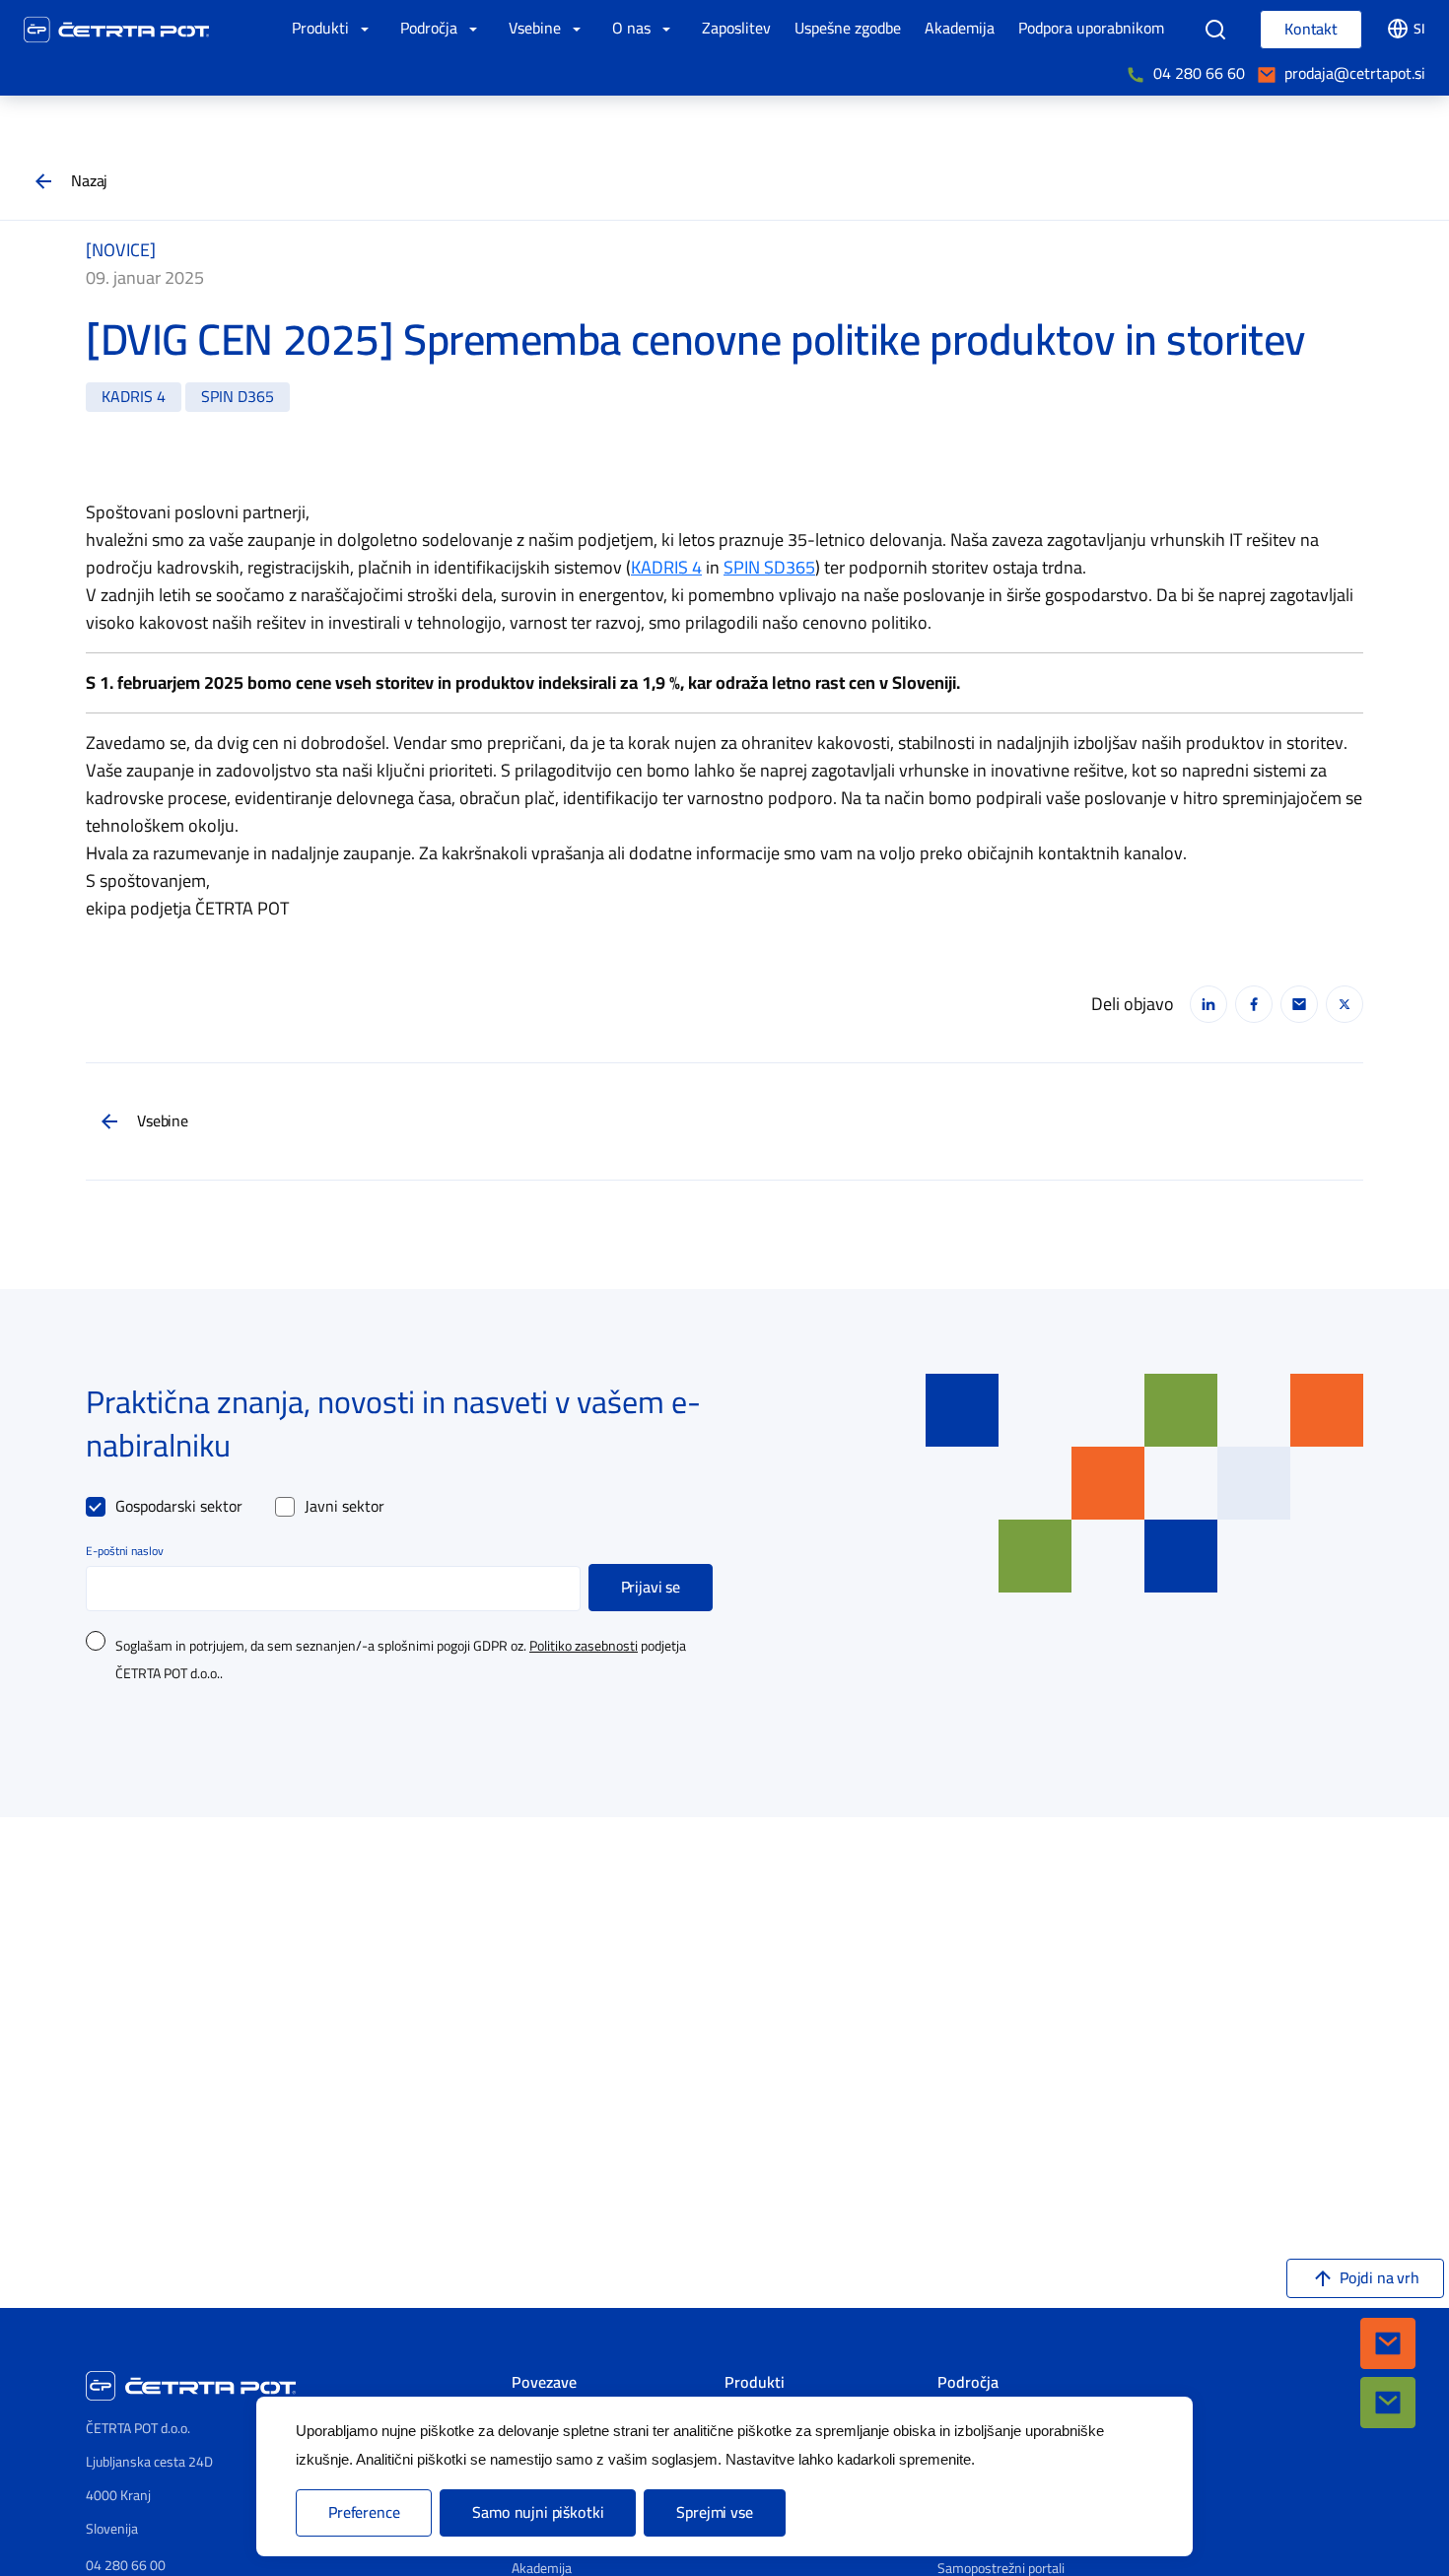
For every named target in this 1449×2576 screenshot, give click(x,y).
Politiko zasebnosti (584, 1647)
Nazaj (89, 181)
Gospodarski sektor (179, 1507)
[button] (1388, 2343)
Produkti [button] (322, 29)
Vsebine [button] (537, 29)
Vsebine (163, 1121)
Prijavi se (651, 1588)
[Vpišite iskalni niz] (1215, 30)
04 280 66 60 (1199, 74)
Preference (364, 2513)
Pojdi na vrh (1380, 2278)
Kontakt (1311, 30)
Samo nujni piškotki (538, 2513)
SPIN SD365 (769, 568)
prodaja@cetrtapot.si (1355, 74)
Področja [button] (431, 29)
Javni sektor (345, 1507)
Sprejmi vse (714, 2513)
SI (1419, 29)
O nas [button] (633, 29)
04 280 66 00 (126, 2566)
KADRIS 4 (666, 568)
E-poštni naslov (125, 1551)
